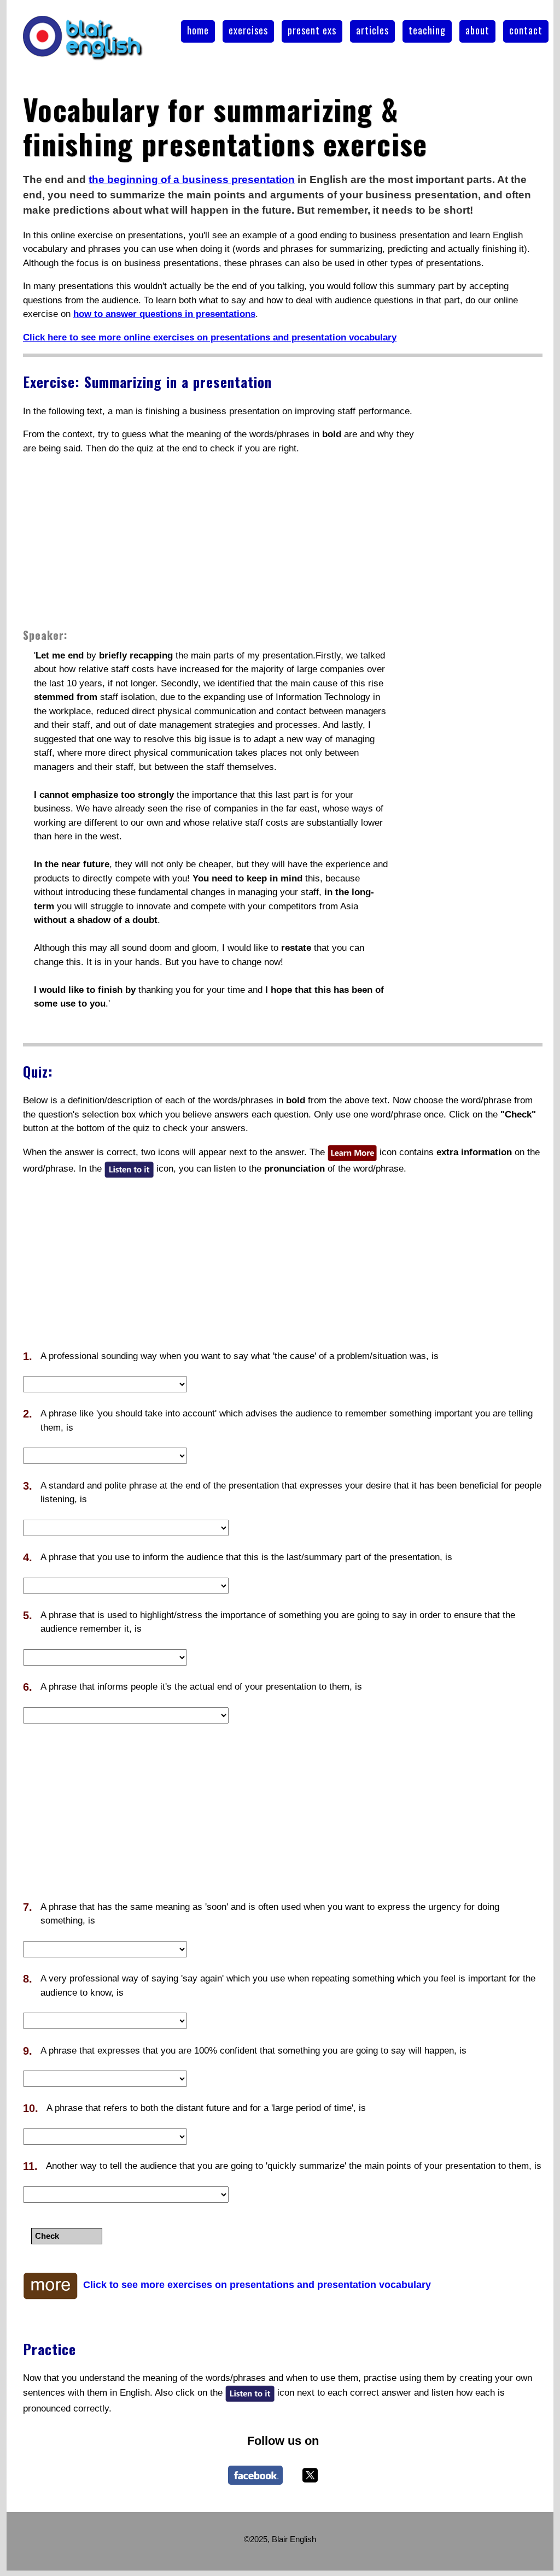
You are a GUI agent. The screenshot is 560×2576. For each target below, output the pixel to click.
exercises (248, 30)
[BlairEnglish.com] (255, 2475)
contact (526, 30)
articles (372, 30)
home (198, 30)
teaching (427, 30)
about (477, 30)
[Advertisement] (220, 541)
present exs (312, 30)
